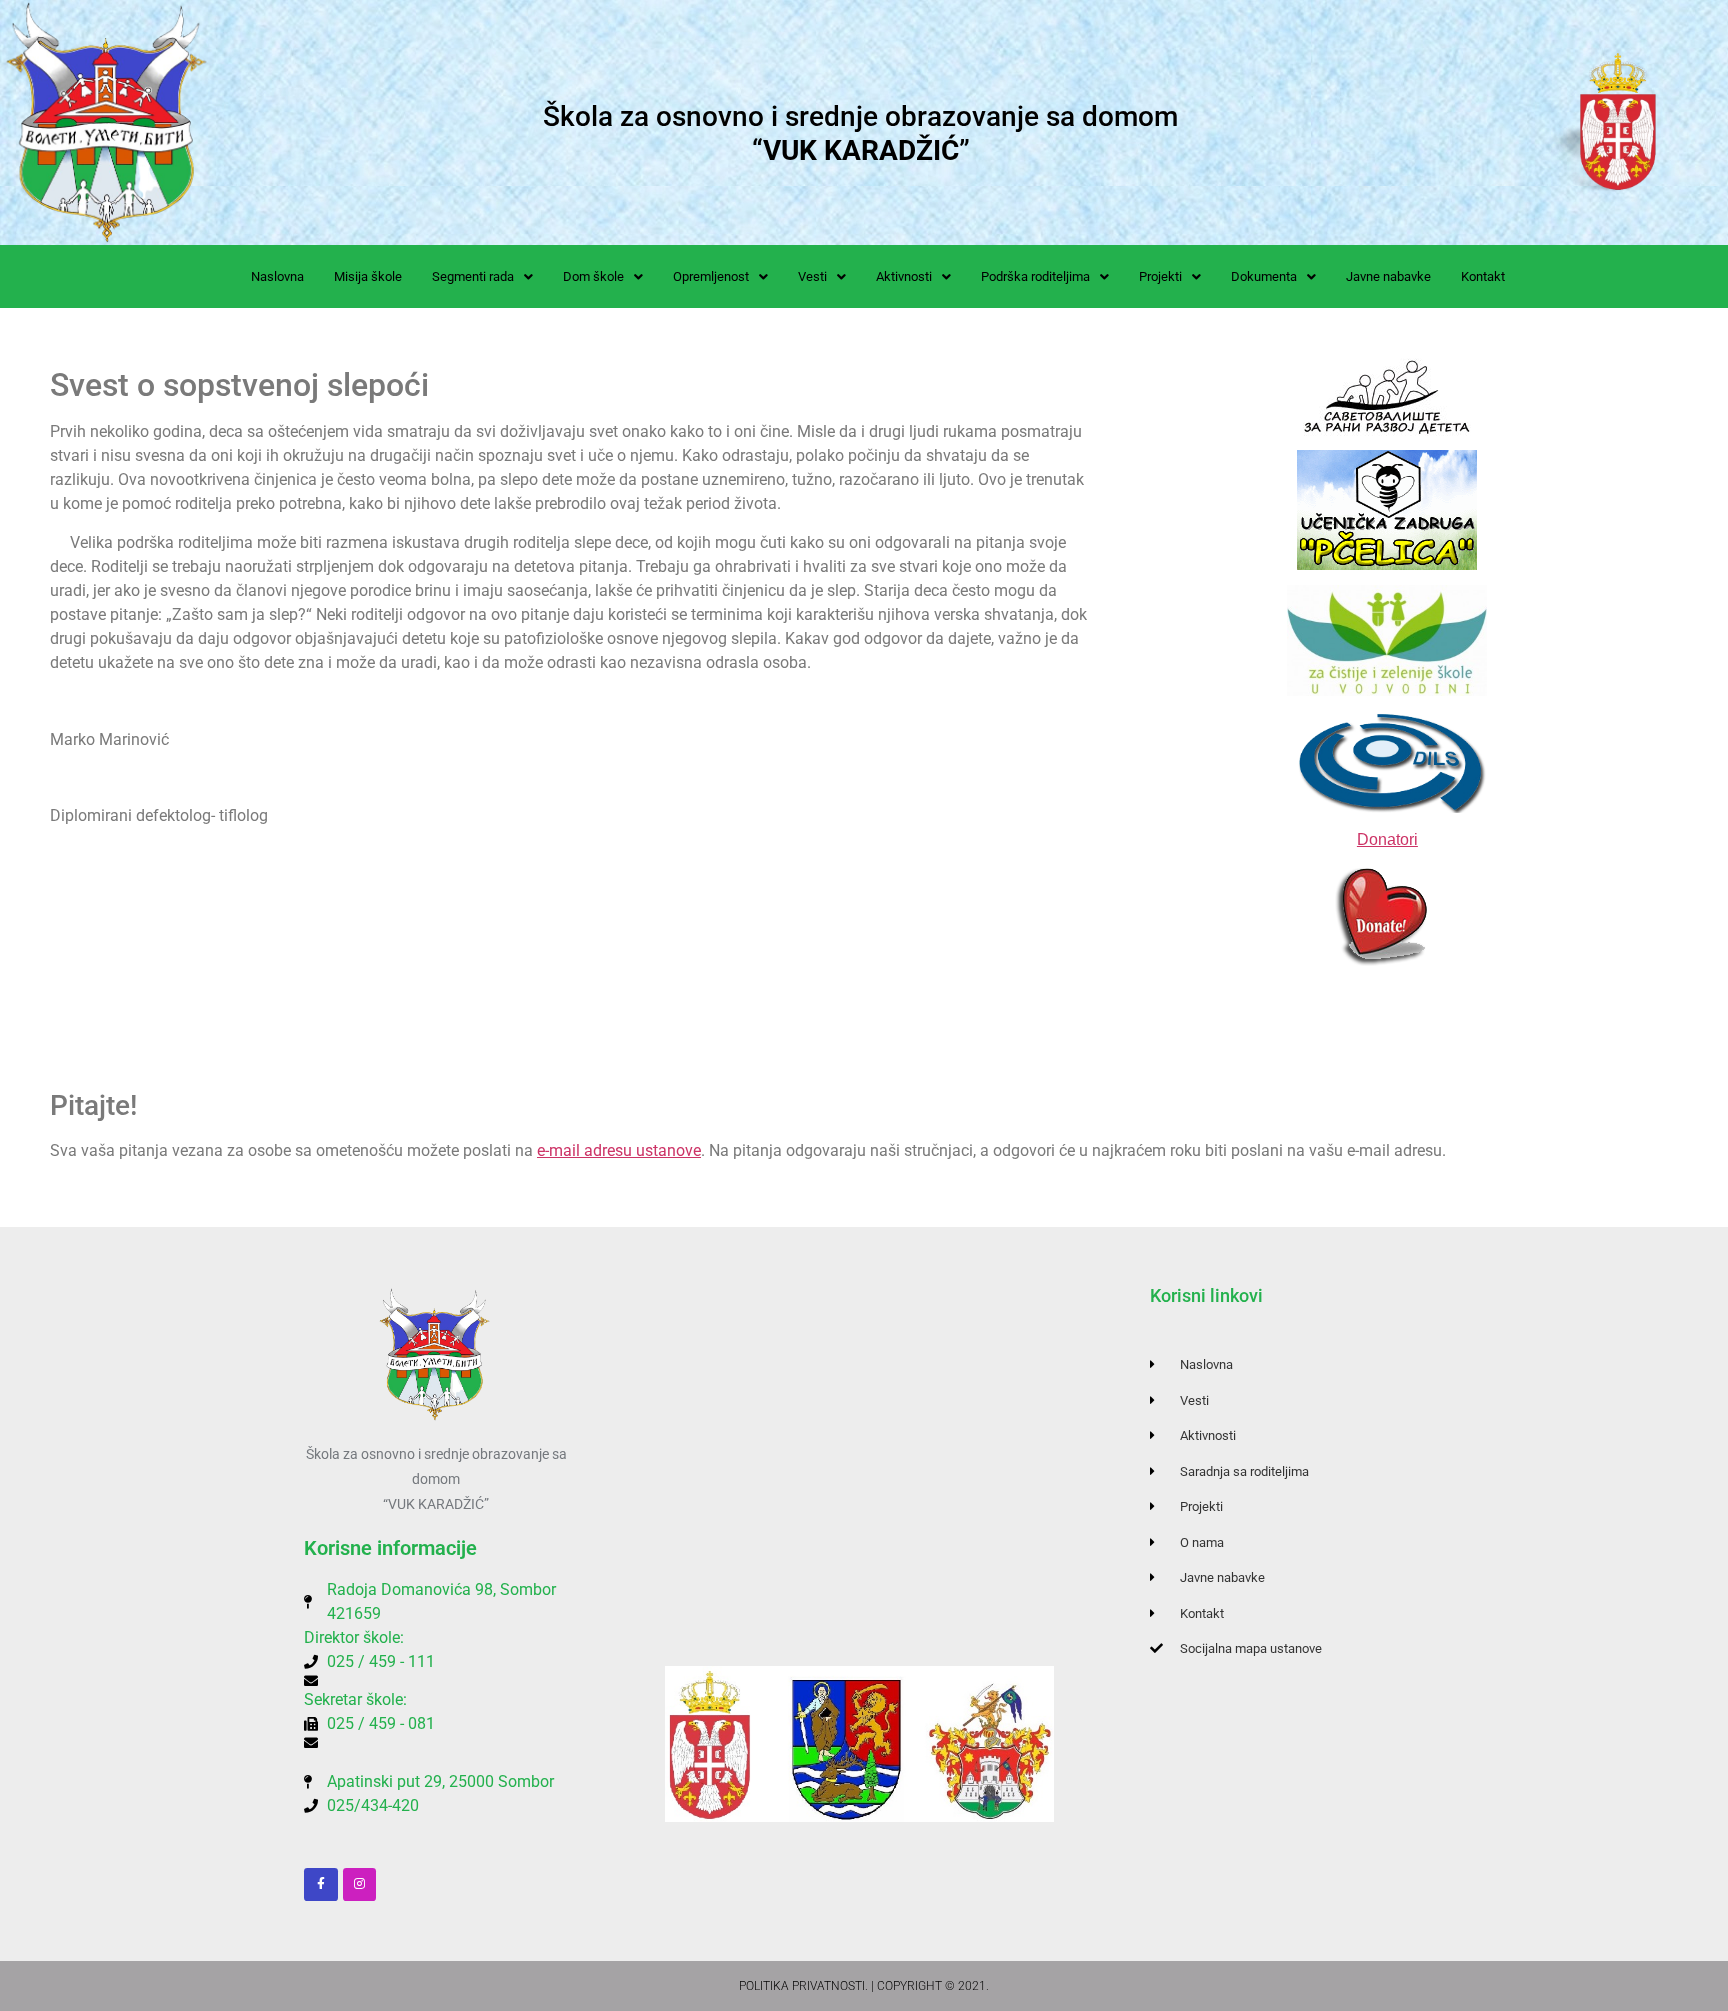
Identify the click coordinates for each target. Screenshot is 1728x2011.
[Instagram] (360, 1885)
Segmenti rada (473, 276)
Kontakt (1483, 276)
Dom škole (593, 276)
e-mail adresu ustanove (619, 1150)
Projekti (1160, 276)
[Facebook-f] (321, 1885)
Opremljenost (711, 276)
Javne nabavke (1388, 276)
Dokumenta (1264, 276)
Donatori (1387, 839)
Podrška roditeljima (1035, 276)
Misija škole (368, 276)
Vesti (812, 276)
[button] (482, 276)
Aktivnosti (904, 276)
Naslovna (277, 276)
